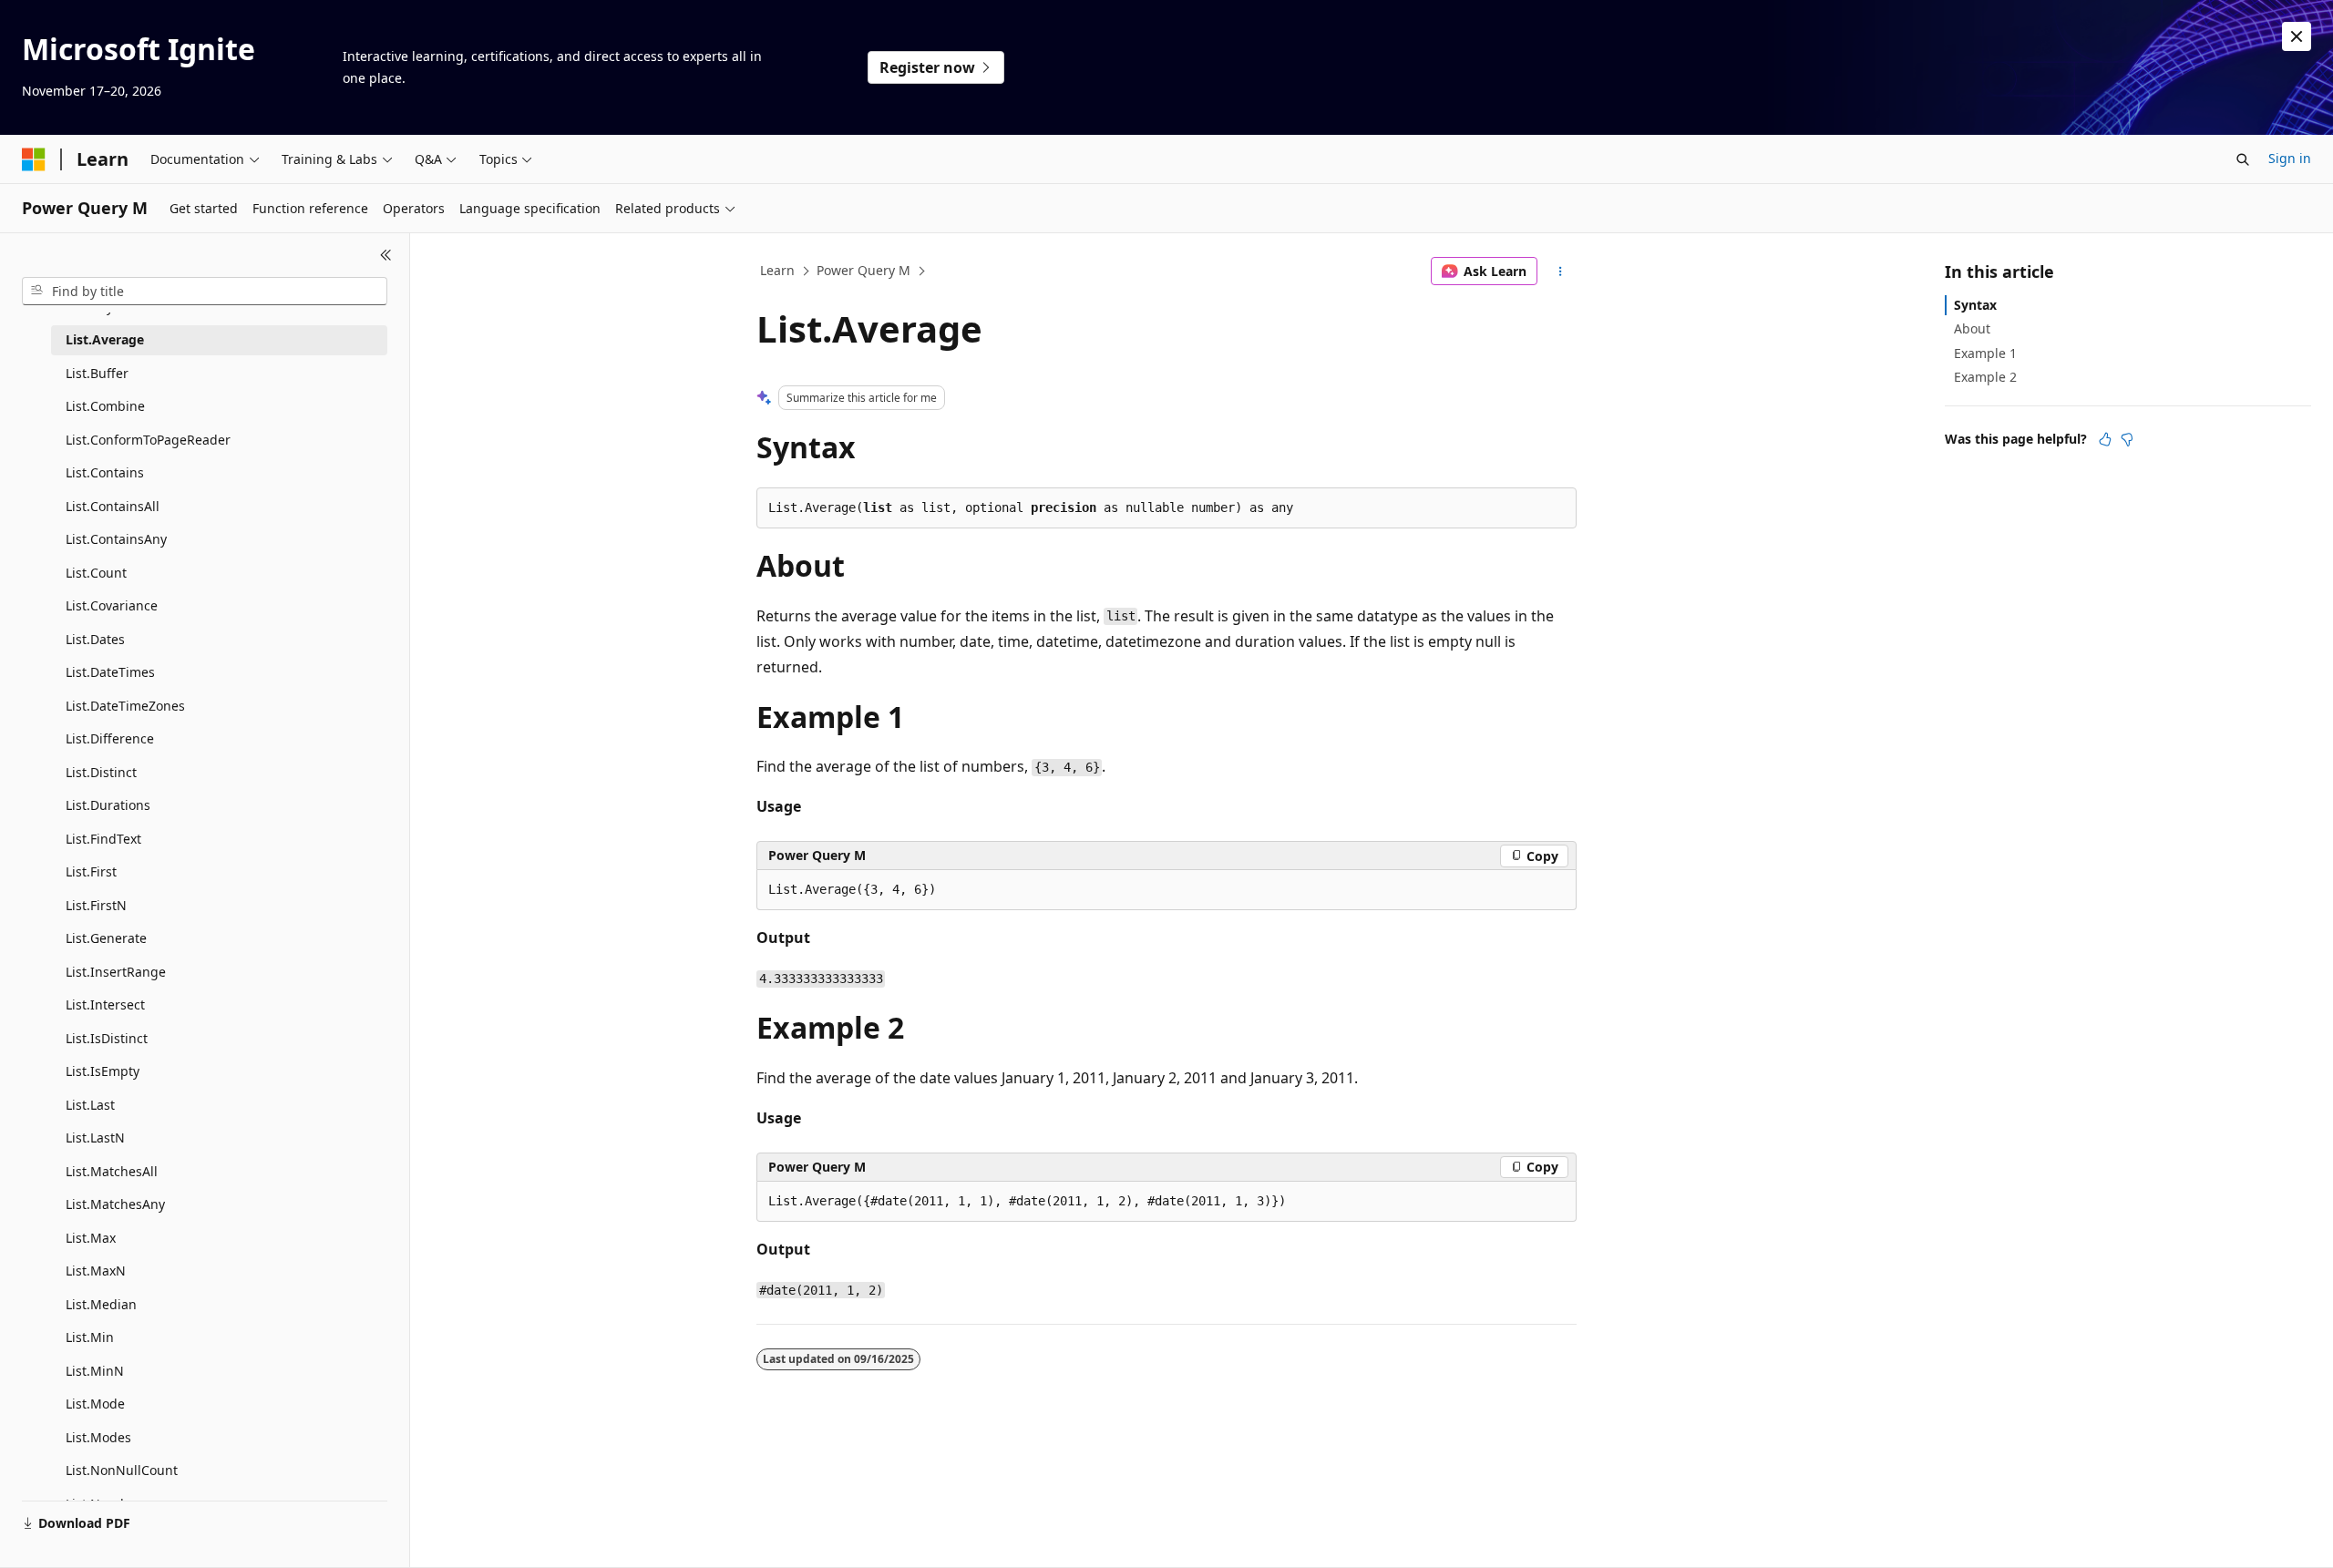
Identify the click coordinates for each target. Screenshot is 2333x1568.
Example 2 (1985, 377)
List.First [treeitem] (91, 871)
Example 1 (1985, 353)
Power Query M (863, 270)
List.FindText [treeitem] (103, 839)
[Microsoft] (34, 159)
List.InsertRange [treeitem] (116, 972)
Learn (777, 270)
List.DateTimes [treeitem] (110, 672)
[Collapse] (386, 255)
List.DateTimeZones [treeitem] (125, 706)
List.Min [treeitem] (90, 1337)
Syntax (1975, 305)
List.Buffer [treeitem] (97, 373)
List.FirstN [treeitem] (96, 905)
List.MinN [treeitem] (95, 1371)
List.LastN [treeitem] (95, 1138)
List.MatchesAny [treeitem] (115, 1204)
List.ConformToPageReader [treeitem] (148, 440)
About (1972, 328)
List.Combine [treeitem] (105, 406)
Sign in (2290, 158)
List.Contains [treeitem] (105, 472)
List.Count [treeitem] (96, 573)
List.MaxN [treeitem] (96, 1271)
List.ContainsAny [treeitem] (116, 539)
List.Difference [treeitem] (110, 738)
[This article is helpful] (2105, 439)
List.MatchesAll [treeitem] (112, 1171)
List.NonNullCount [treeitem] (122, 1470)
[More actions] (1561, 272)
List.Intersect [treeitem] (105, 1004)
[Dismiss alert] (2297, 36)
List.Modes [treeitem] (98, 1437)
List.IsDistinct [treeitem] (107, 1038)
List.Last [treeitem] (90, 1105)
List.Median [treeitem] (101, 1304)
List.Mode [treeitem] (95, 1404)
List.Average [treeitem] (105, 339)
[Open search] (2243, 159)
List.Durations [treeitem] (108, 805)
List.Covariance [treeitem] (112, 605)
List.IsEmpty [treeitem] (103, 1071)
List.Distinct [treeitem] (101, 772)
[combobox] (205, 292)
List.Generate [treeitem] (106, 938)
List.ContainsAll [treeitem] (113, 506)
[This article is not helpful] (2127, 439)
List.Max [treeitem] (91, 1238)
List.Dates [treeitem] (95, 639)
